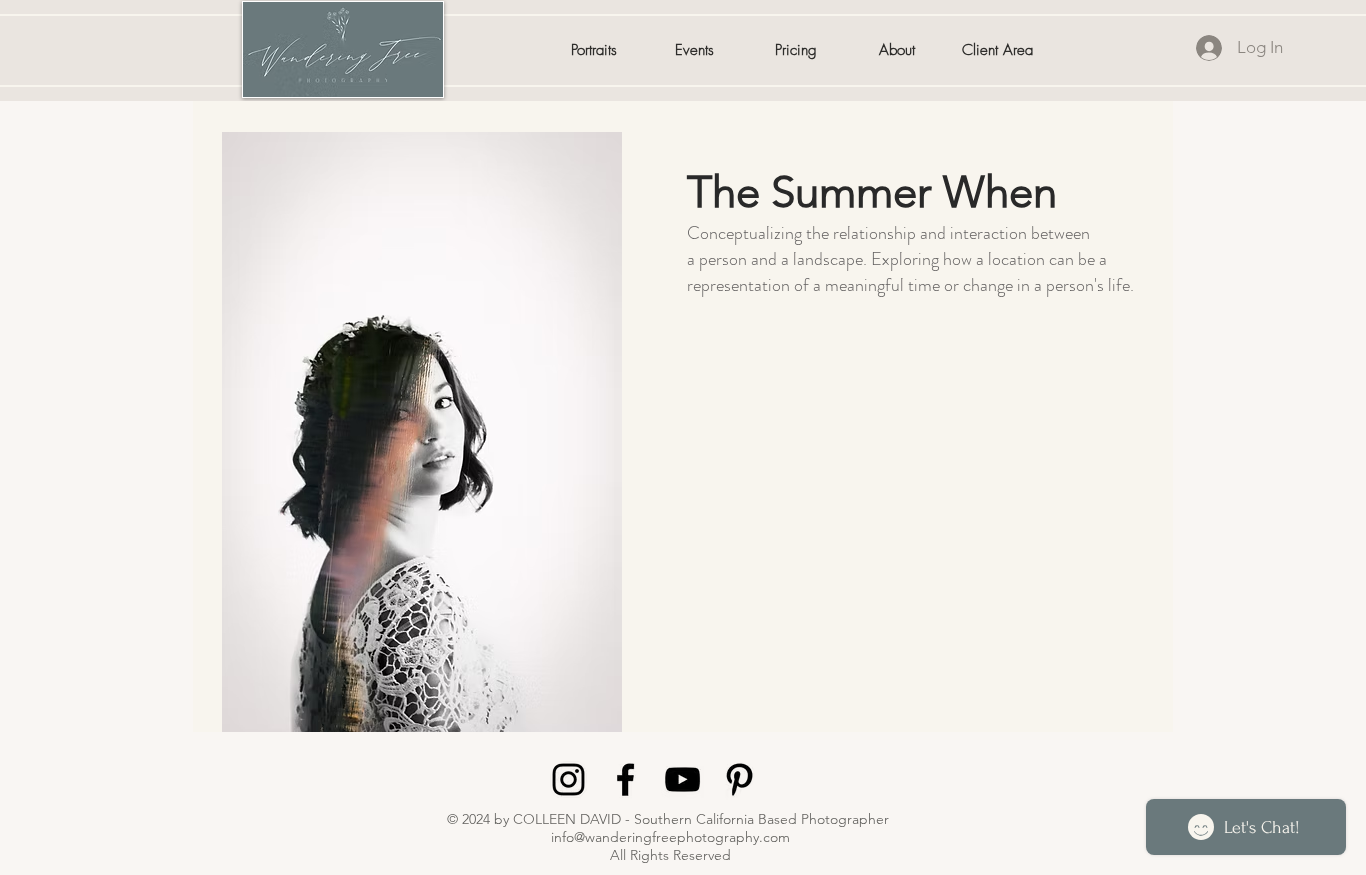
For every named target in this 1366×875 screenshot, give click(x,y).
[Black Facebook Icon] (625, 779)
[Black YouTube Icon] (682, 779)
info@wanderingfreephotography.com (670, 837)
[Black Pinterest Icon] (739, 779)
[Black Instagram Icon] (568, 779)
